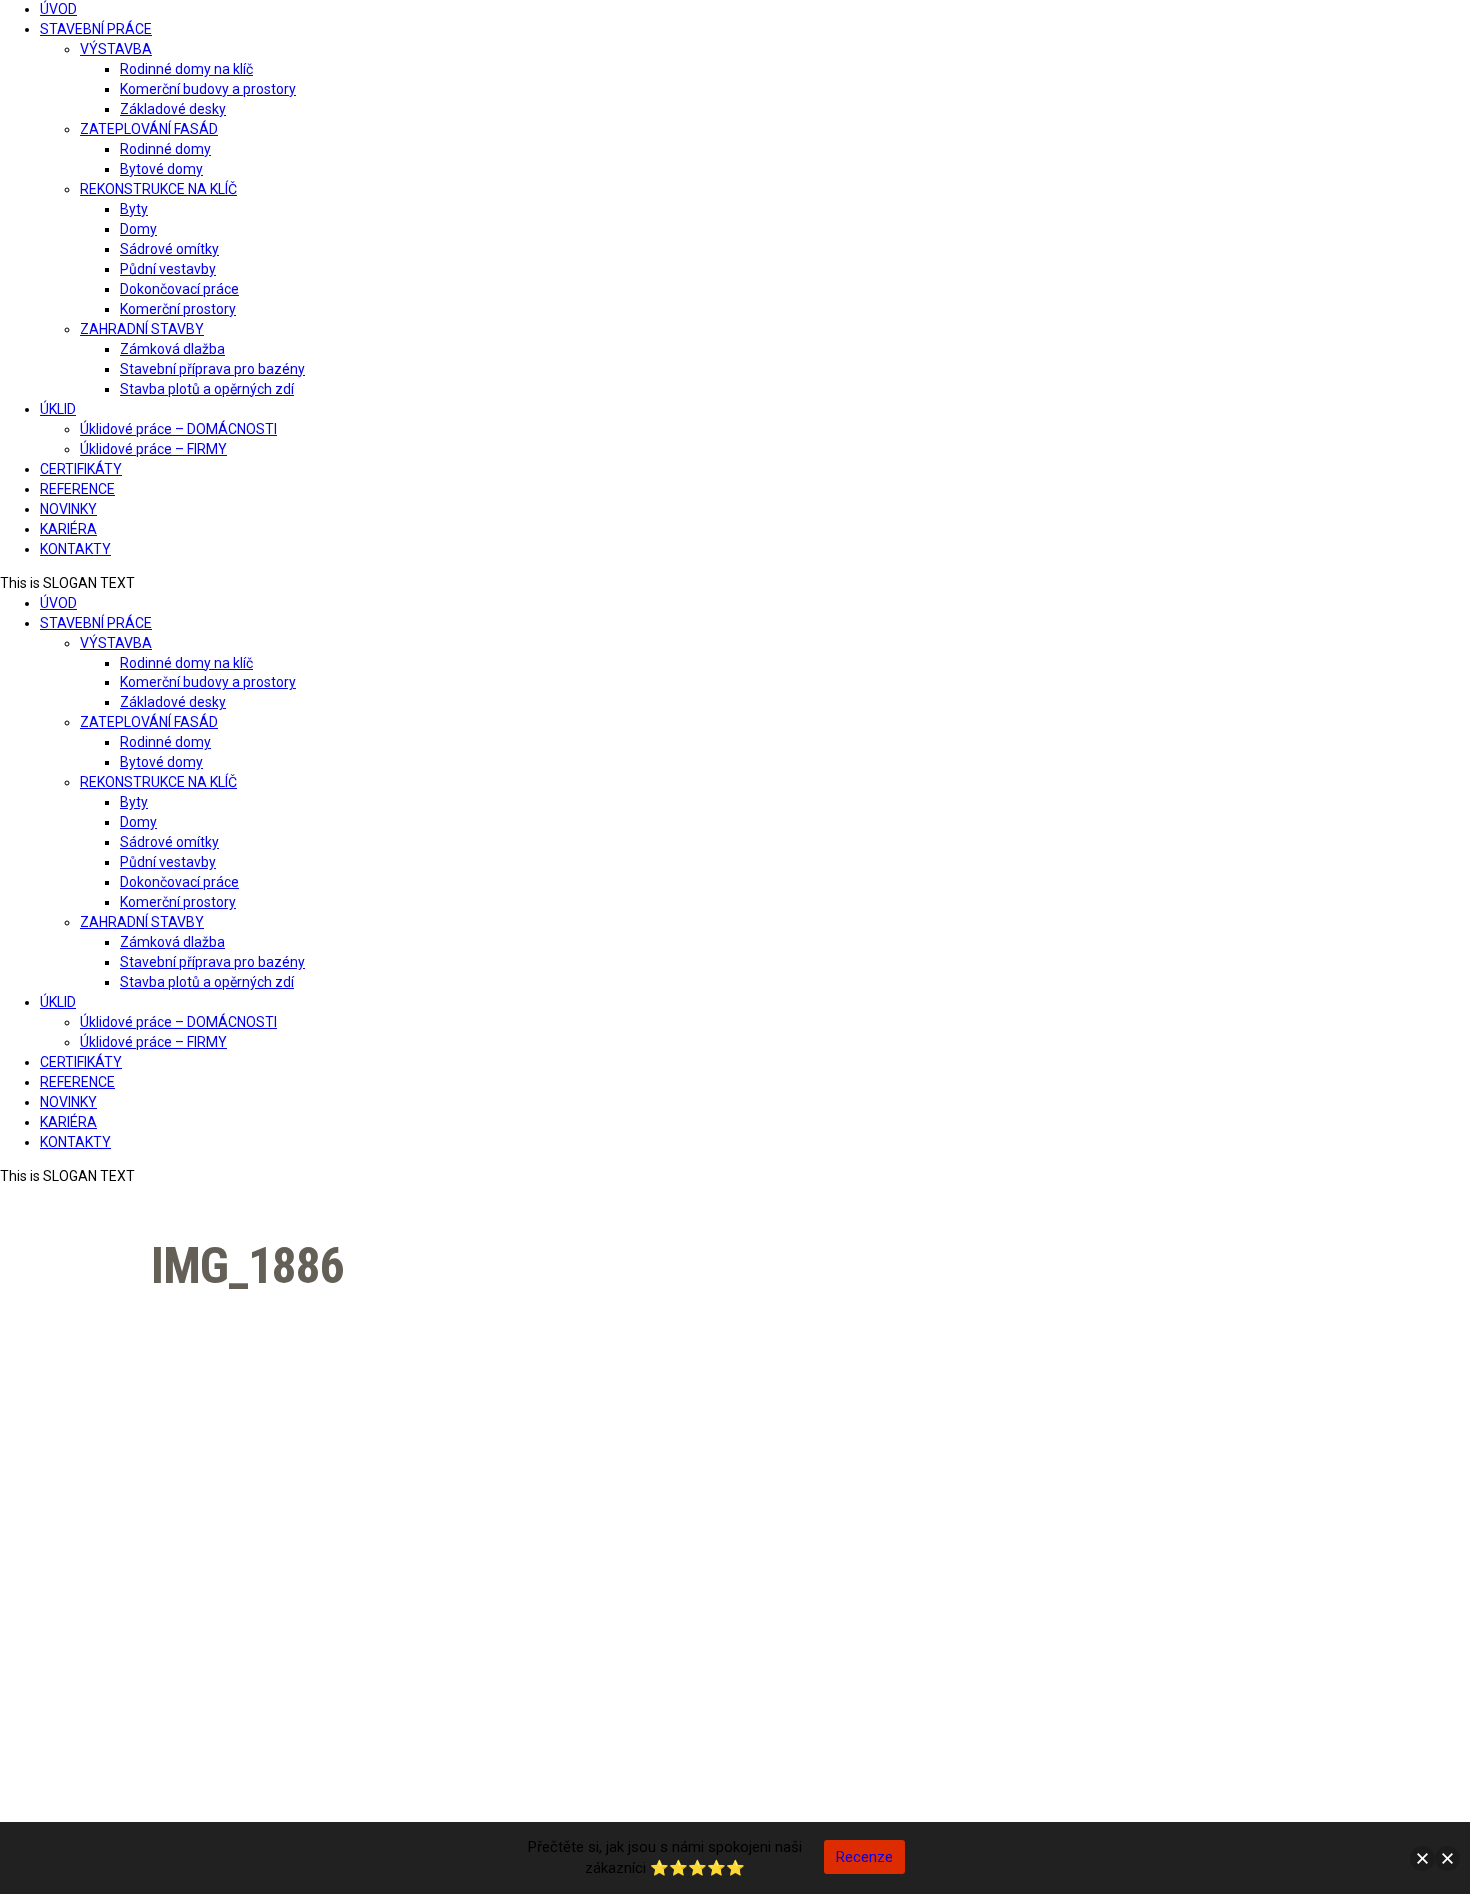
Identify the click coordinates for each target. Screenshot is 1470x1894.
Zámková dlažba (172, 349)
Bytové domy (161, 169)
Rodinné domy (165, 149)
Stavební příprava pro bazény (212, 369)
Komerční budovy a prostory (208, 89)
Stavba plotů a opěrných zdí (207, 389)
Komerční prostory (178, 309)
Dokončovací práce (179, 289)
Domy (138, 229)
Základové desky (173, 109)
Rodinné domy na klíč (186, 69)
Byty (134, 209)
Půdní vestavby (168, 269)
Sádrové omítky (169, 249)
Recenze (864, 1857)
